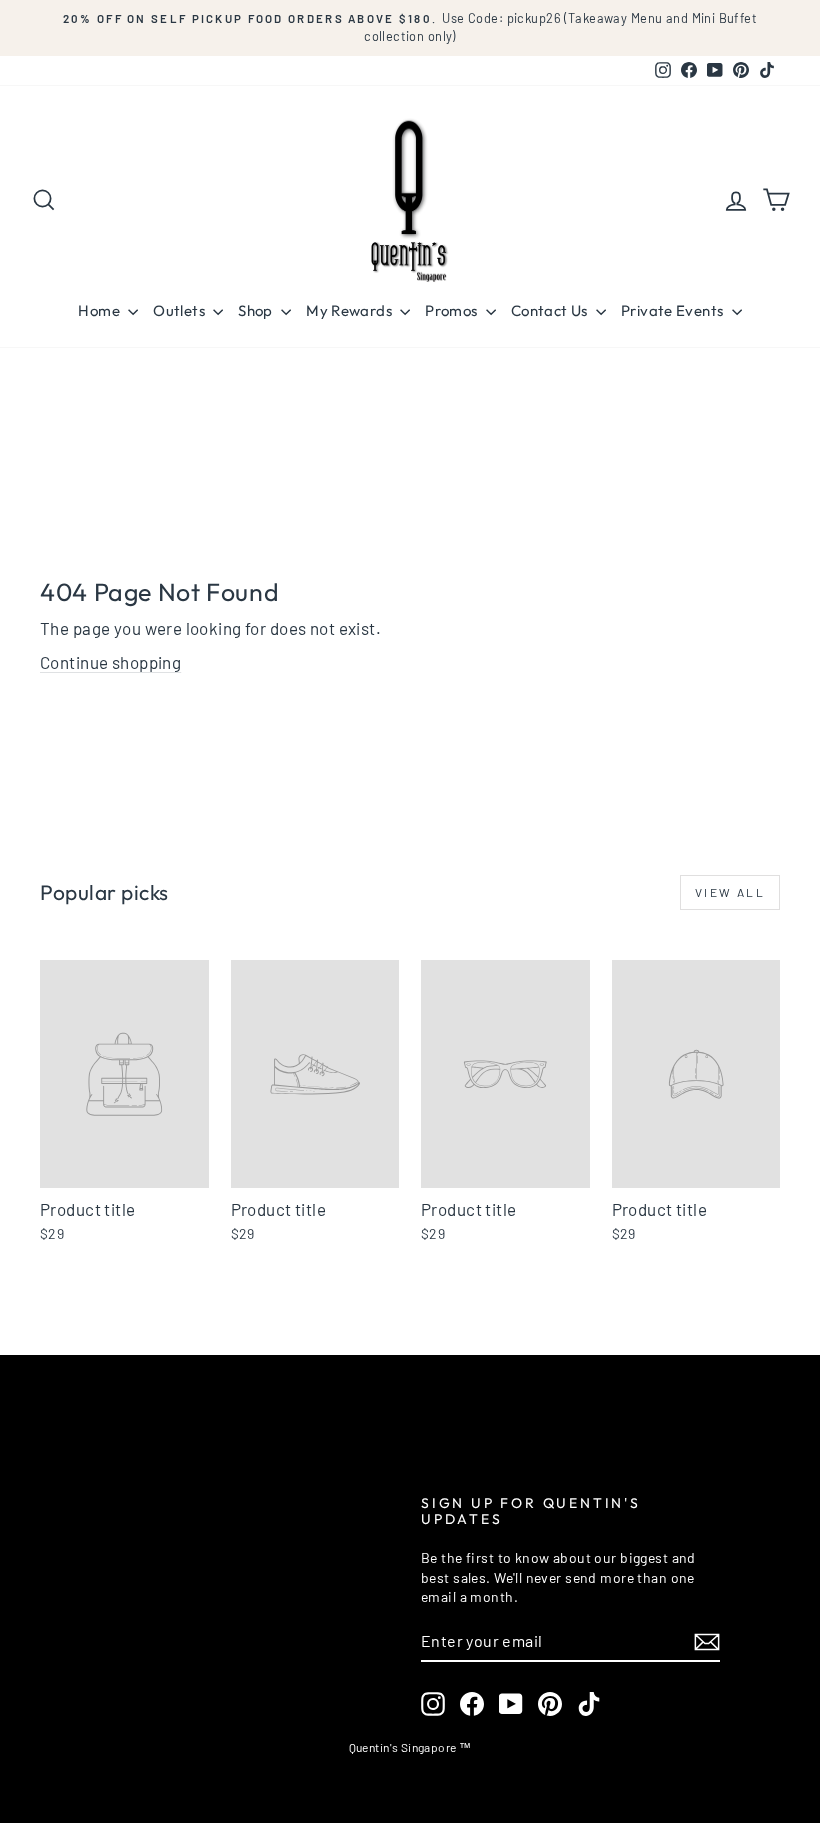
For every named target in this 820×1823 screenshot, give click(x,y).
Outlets (180, 310)
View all (730, 892)
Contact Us (551, 310)
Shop (257, 310)
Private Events (674, 310)
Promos (453, 310)
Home (100, 310)
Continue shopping (110, 662)
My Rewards (350, 310)
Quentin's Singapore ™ (410, 1747)
